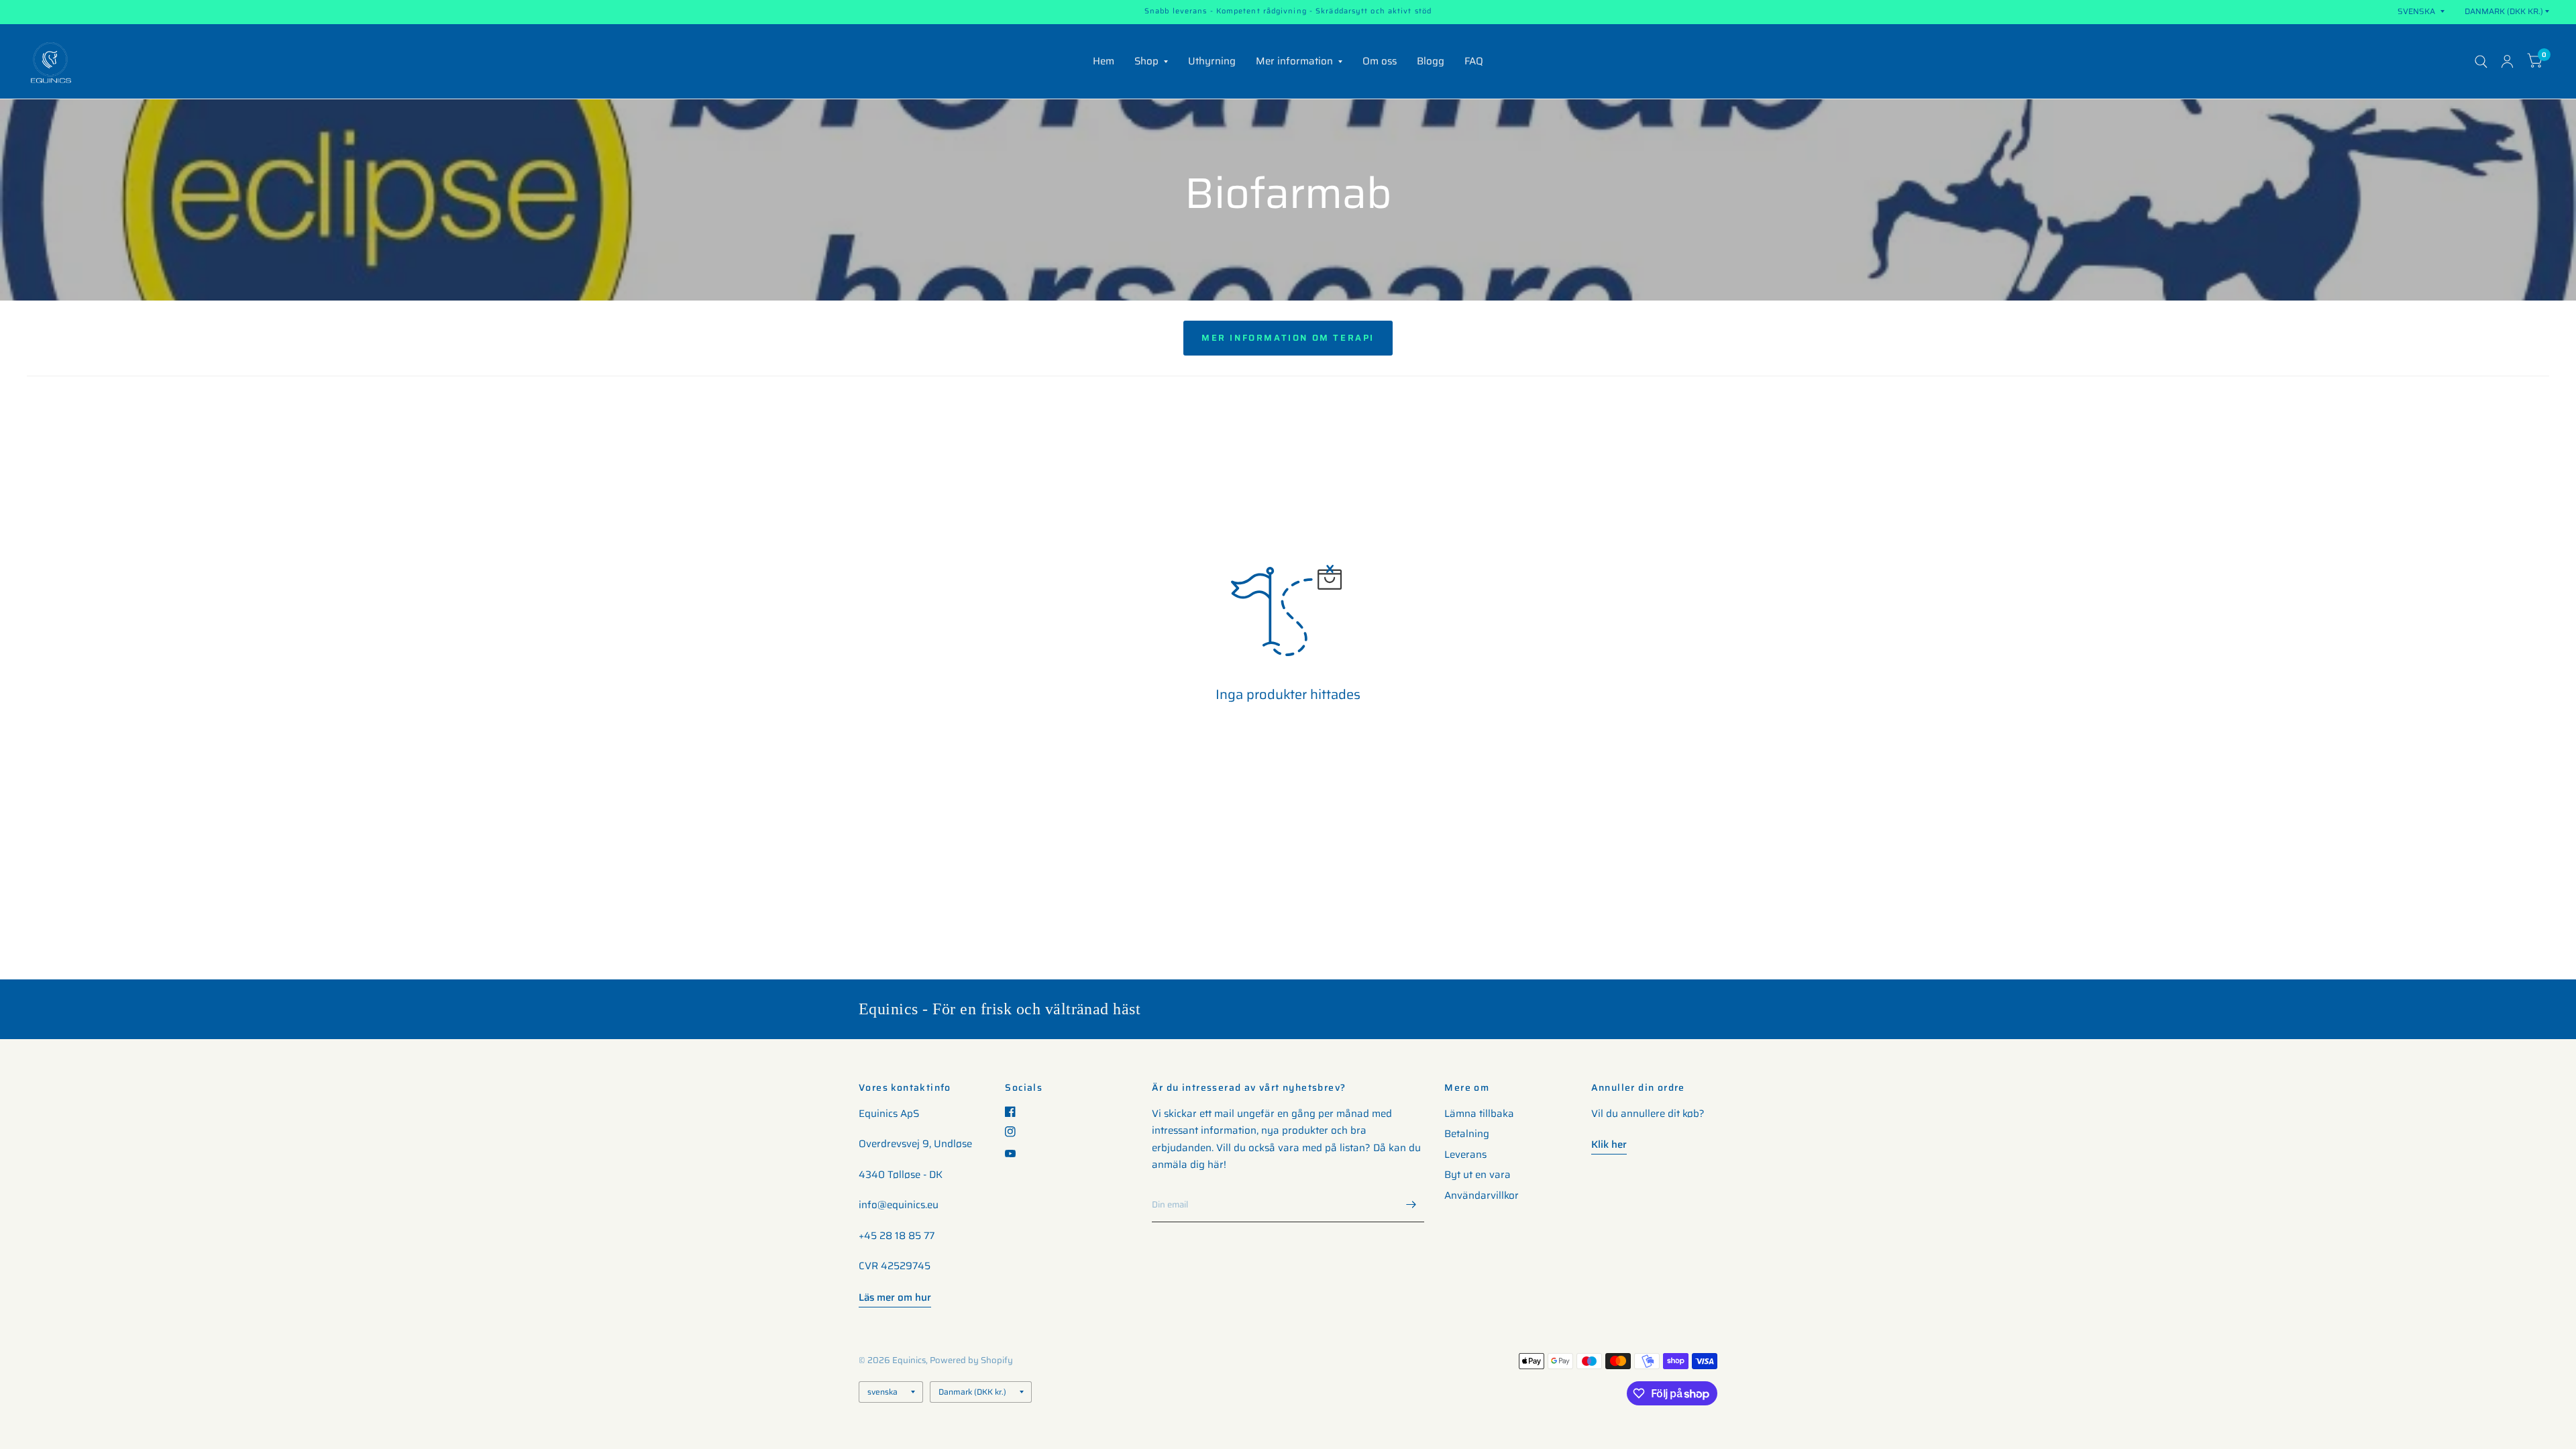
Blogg (1431, 61)
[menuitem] (1104, 62)
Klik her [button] (1609, 1144)
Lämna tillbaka (1479, 1114)
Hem (1104, 61)
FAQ (1474, 61)
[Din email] (1411, 1205)
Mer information (1294, 61)
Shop (1146, 61)
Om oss (1380, 61)
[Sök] (2481, 61)
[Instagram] (1015, 1132)
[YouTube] (1015, 1153)
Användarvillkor (1482, 1195)
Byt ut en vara (1478, 1175)
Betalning (1467, 1134)
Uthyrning (1212, 61)
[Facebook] (1015, 1112)
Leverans (1465, 1155)
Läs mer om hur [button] (895, 1297)
